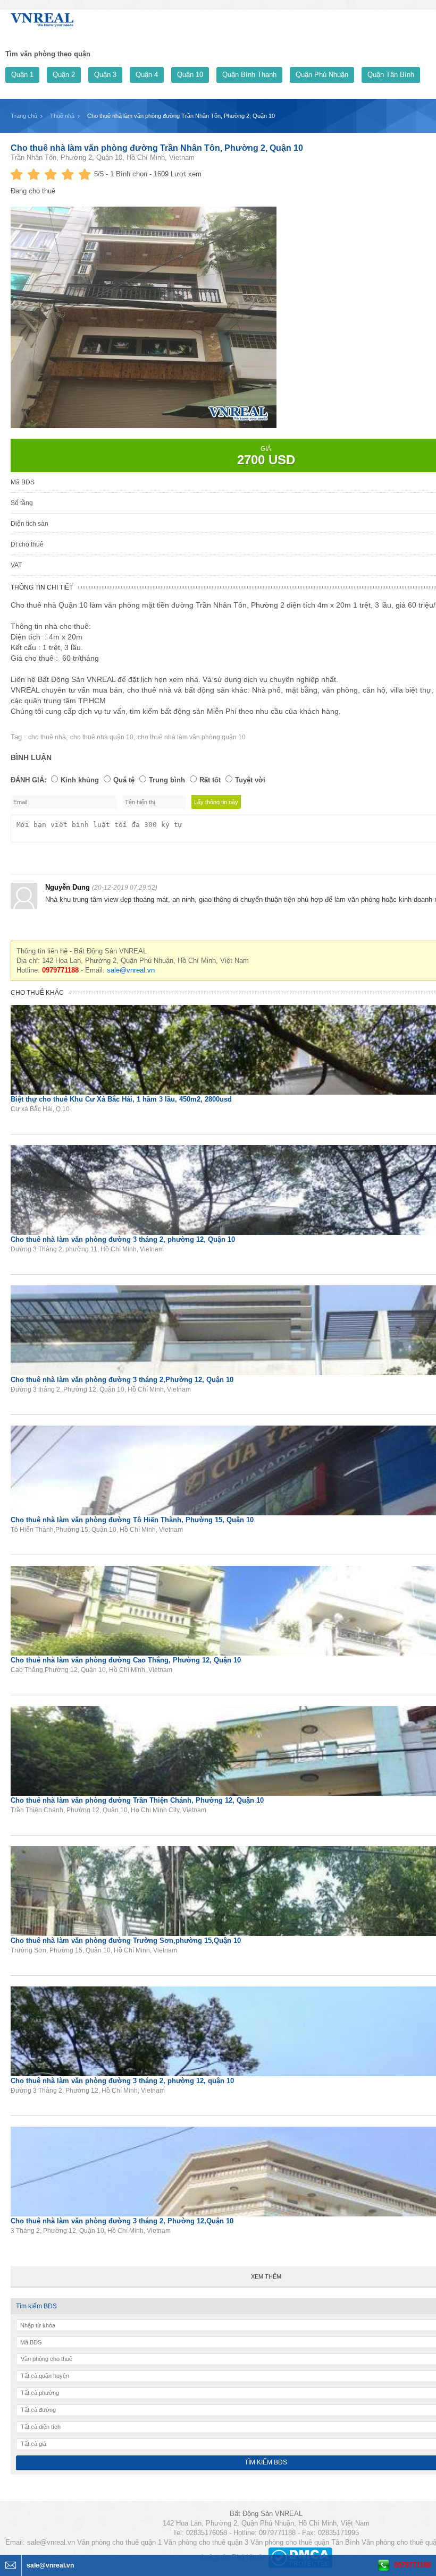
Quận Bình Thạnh (249, 75)
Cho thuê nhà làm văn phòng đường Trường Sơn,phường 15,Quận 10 (126, 1940)
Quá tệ (124, 780)
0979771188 (412, 2565)
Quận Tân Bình (391, 75)
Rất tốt (210, 780)
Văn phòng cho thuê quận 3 (206, 2542)
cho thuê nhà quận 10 (102, 737)
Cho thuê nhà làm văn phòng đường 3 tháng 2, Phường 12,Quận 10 (122, 2221)
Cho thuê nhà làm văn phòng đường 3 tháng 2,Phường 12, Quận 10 (122, 1380)
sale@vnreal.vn (131, 970)
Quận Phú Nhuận (322, 75)
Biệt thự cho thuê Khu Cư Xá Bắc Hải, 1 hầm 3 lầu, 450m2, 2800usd (121, 1099)
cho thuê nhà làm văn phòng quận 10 (192, 737)
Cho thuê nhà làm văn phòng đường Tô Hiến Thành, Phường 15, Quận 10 (132, 1520)
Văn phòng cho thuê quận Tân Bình (305, 2542)
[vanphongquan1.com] (43, 18)
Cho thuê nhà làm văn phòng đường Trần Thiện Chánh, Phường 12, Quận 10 (137, 1800)
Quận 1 (22, 75)
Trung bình (167, 780)
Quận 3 (105, 75)
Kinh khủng (80, 780)
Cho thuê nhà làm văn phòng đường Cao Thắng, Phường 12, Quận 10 (126, 1660)
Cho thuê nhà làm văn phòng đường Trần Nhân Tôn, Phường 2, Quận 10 (157, 148)
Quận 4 (147, 75)
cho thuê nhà (47, 737)
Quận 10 (190, 75)
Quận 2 (64, 75)
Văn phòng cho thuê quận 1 (119, 2542)
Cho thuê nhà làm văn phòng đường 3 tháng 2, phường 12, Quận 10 (123, 1239)
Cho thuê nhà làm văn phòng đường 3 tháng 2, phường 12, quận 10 (122, 2081)
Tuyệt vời (250, 780)
